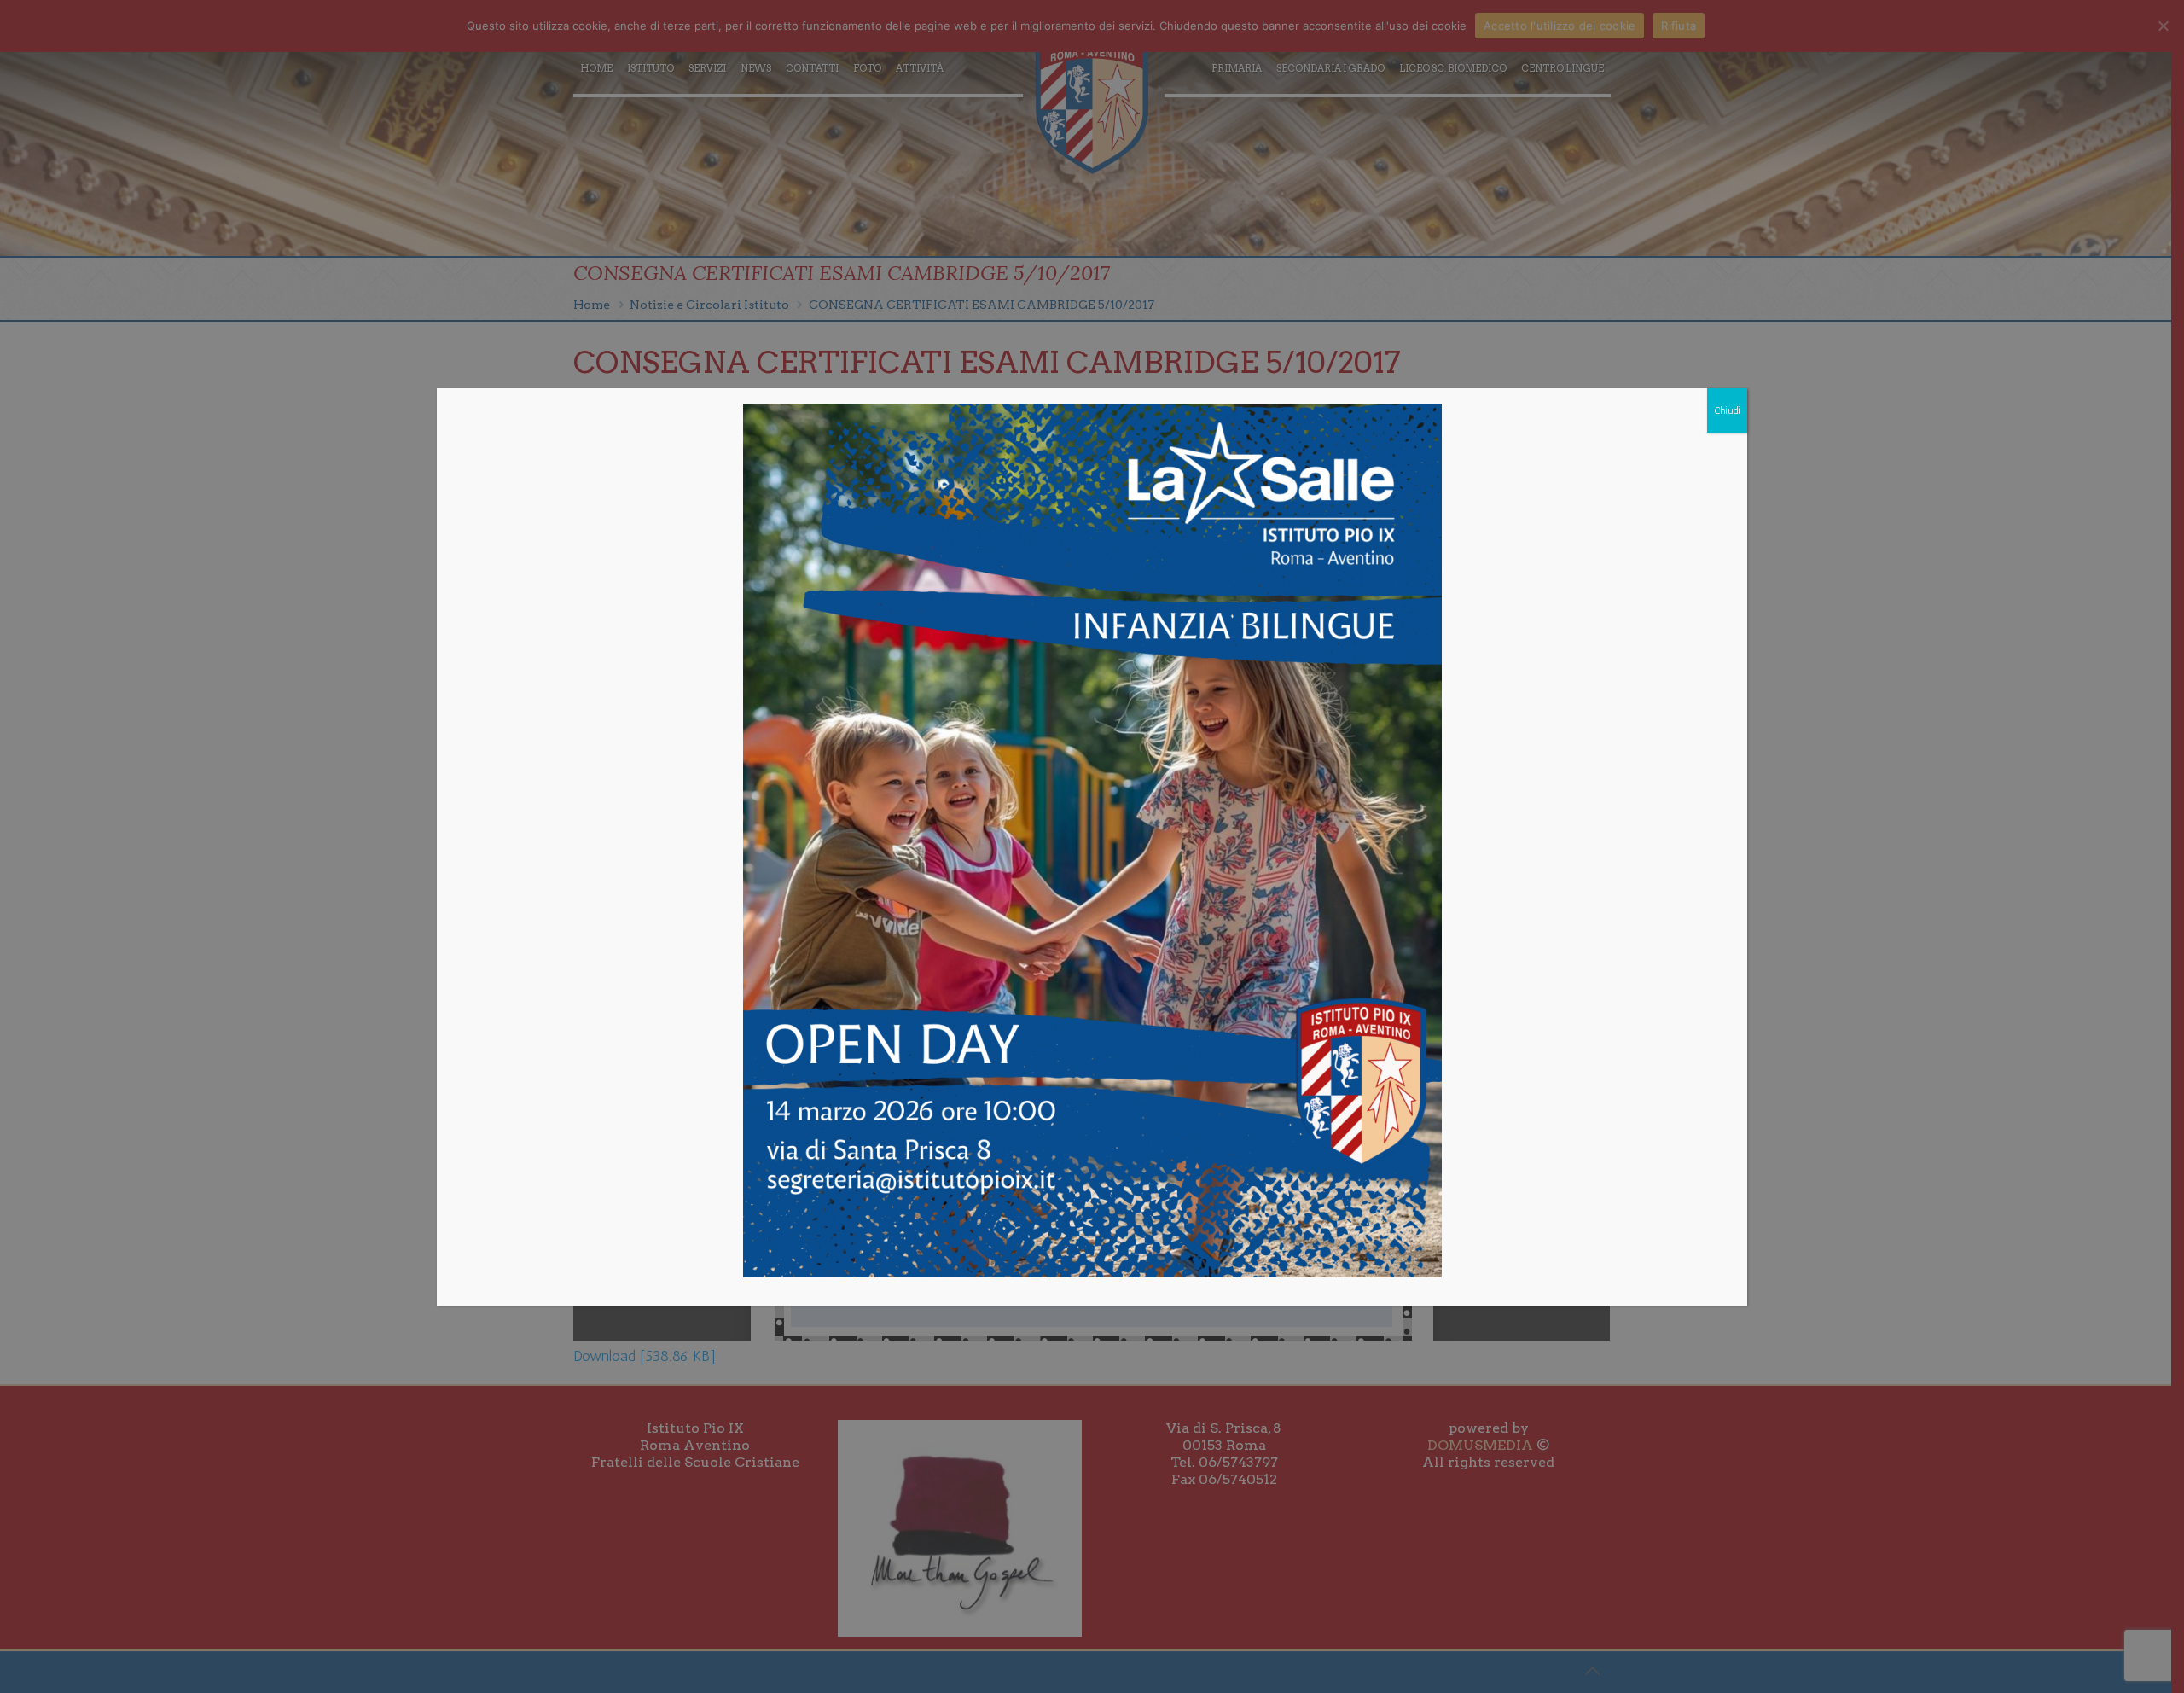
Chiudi (1727, 410)
